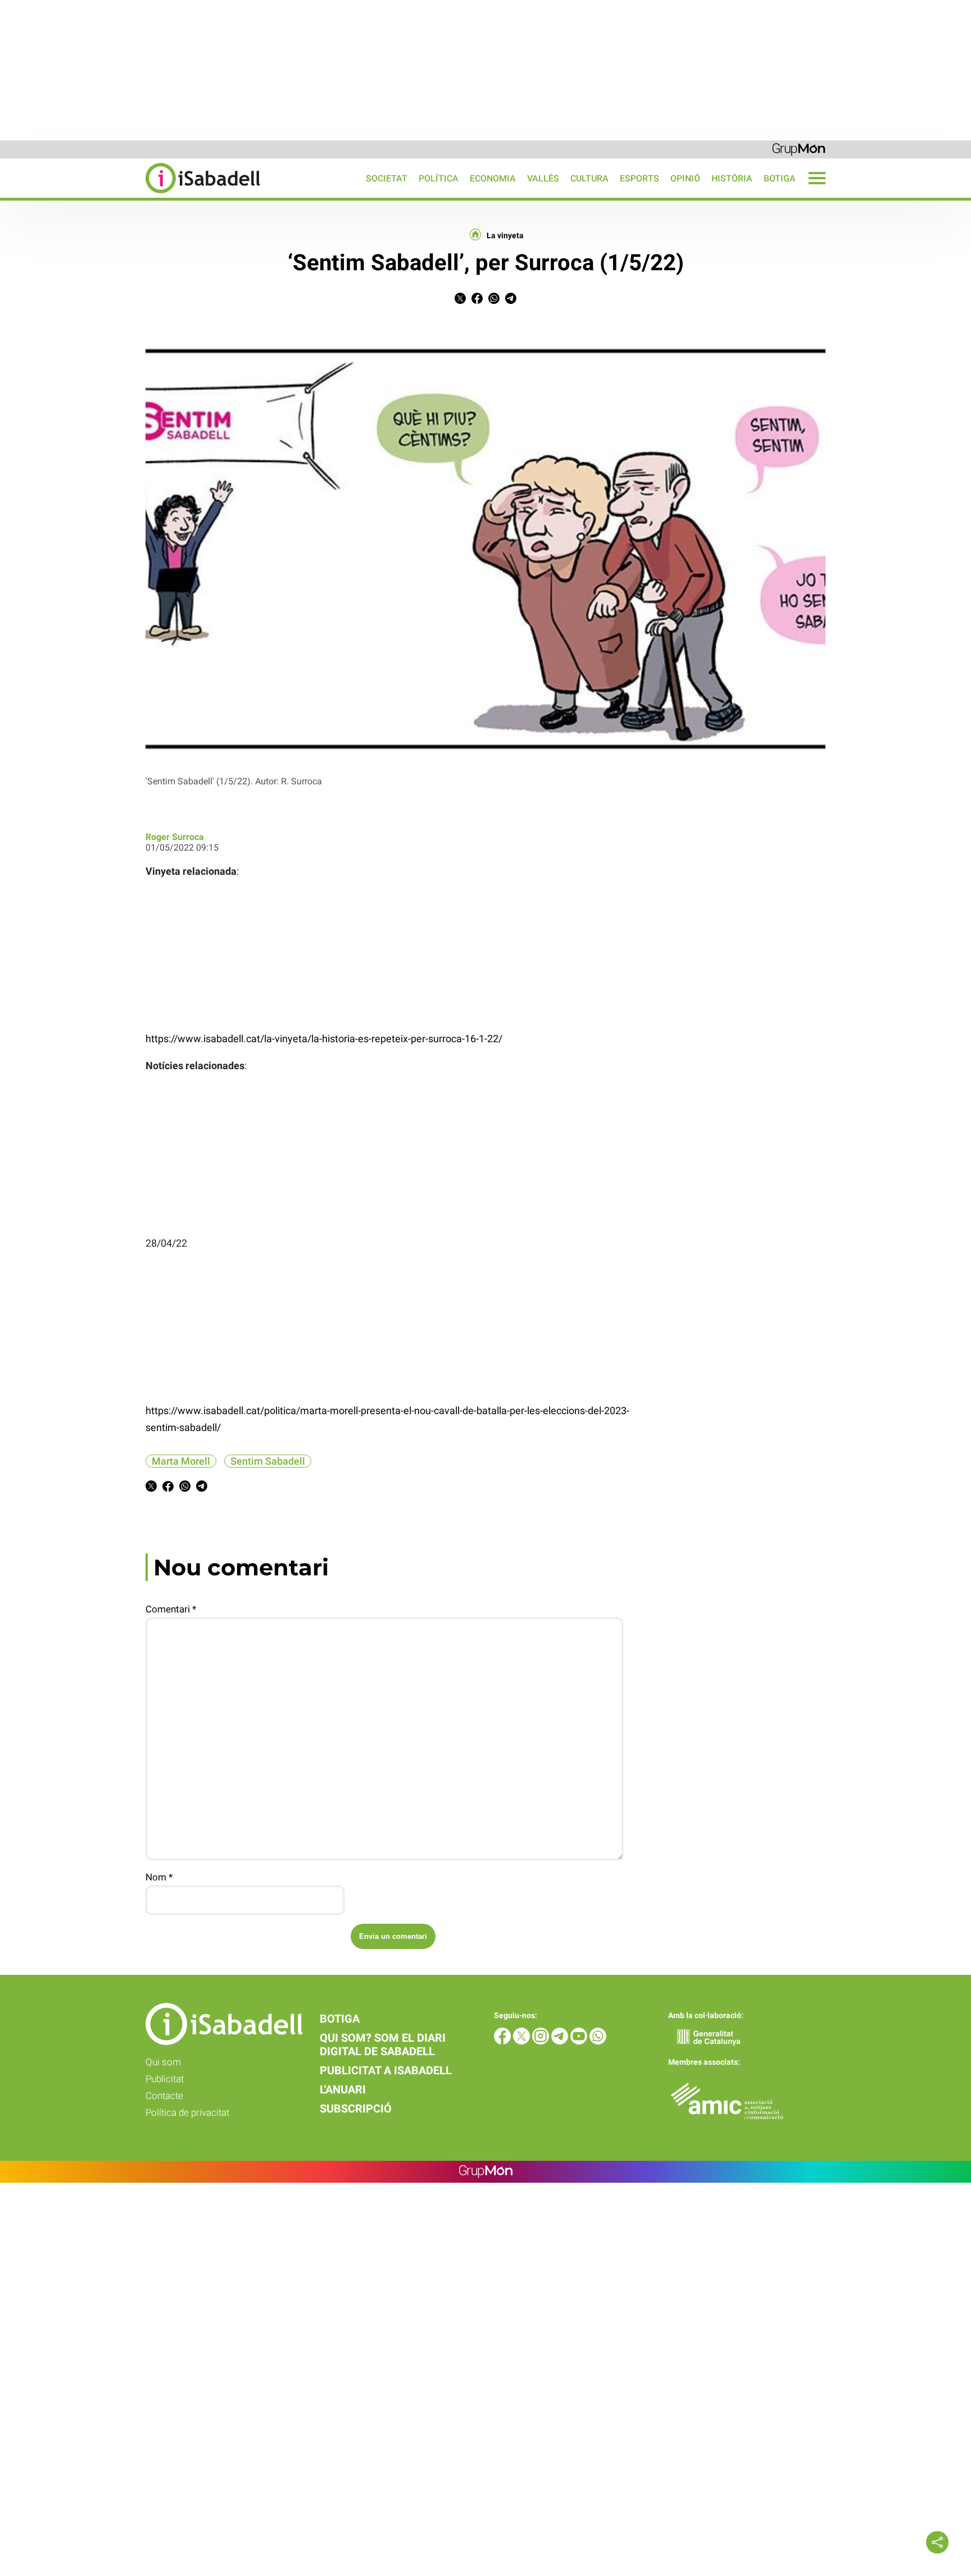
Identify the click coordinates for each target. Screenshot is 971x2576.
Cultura (589, 178)
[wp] (598, 2041)
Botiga (780, 178)
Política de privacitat (187, 2112)
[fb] (503, 2041)
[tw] (523, 2041)
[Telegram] (561, 2041)
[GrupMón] (799, 149)
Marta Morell (181, 1461)
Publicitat (165, 2079)
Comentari (171, 1609)
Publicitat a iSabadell (386, 2070)
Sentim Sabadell (268, 1461)
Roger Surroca (175, 837)
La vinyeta (505, 235)
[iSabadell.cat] (130, 195)
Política (439, 178)
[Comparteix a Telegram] (511, 301)
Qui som (163, 2062)
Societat (387, 178)
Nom (159, 1877)
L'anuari (343, 2089)
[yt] (580, 2041)
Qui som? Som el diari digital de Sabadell (383, 2045)
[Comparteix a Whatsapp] (494, 301)
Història (732, 178)
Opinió (685, 178)
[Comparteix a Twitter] (460, 301)
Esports (639, 178)
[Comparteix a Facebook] (477, 301)
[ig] (542, 2041)
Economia (493, 178)
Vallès (543, 178)
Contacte (164, 2096)
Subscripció (356, 2109)
